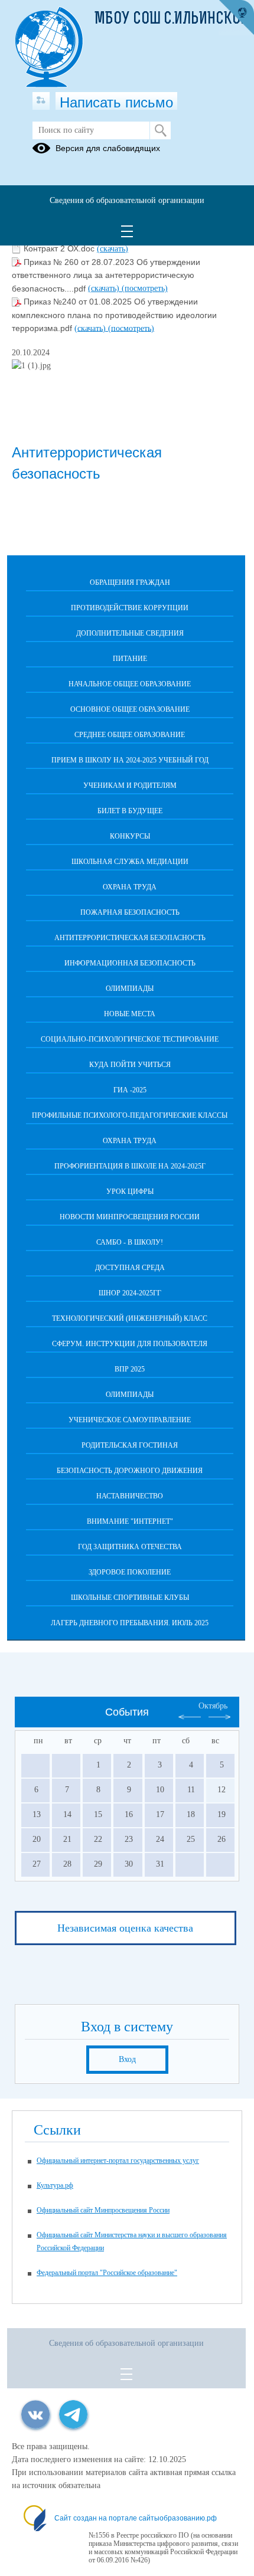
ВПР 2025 (130, 1369)
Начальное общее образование (130, 684)
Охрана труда (130, 887)
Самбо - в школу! (130, 1242)
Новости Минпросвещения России (130, 1217)
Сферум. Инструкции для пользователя (130, 1344)
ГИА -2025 (130, 1090)
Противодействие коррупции (130, 608)
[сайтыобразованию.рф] (236, 18)
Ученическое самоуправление (130, 1420)
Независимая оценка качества (125, 1928)
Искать (160, 130)
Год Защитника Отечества (130, 1547)
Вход (127, 2059)
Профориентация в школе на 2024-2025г (130, 1166)
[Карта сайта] (41, 101)
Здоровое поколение (130, 1572)
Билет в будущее (130, 811)
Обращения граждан (130, 582)
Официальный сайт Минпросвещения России (103, 2210)
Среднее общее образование (130, 735)
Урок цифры (130, 1192)
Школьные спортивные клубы (130, 1598)
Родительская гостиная (130, 1445)
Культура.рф (55, 2185)
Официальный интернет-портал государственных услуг (118, 2161)
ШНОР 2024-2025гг (130, 1293)
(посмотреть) (145, 288)
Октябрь (213, 1706)
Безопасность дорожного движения (130, 1471)
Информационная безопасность (130, 963)
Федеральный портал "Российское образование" (107, 2273)
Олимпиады (130, 988)
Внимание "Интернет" (130, 1521)
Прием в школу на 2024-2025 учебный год (130, 760)
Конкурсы (130, 836)
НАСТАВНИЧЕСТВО (130, 1496)
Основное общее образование (130, 709)
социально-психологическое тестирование (130, 1039)
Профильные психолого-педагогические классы (130, 1115)
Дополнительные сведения (130, 633)
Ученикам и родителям (130, 785)
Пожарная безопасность (130, 912)
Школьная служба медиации (130, 862)
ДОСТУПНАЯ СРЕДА (130, 1268)
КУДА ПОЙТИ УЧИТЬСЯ (130, 1065)
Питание (130, 659)
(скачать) (113, 249)
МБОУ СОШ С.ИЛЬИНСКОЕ (171, 19)
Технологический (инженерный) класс (130, 1318)
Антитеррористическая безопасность (130, 938)
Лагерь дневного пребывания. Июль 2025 (130, 1623)
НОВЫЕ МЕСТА (130, 1014)
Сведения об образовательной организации (127, 200)
